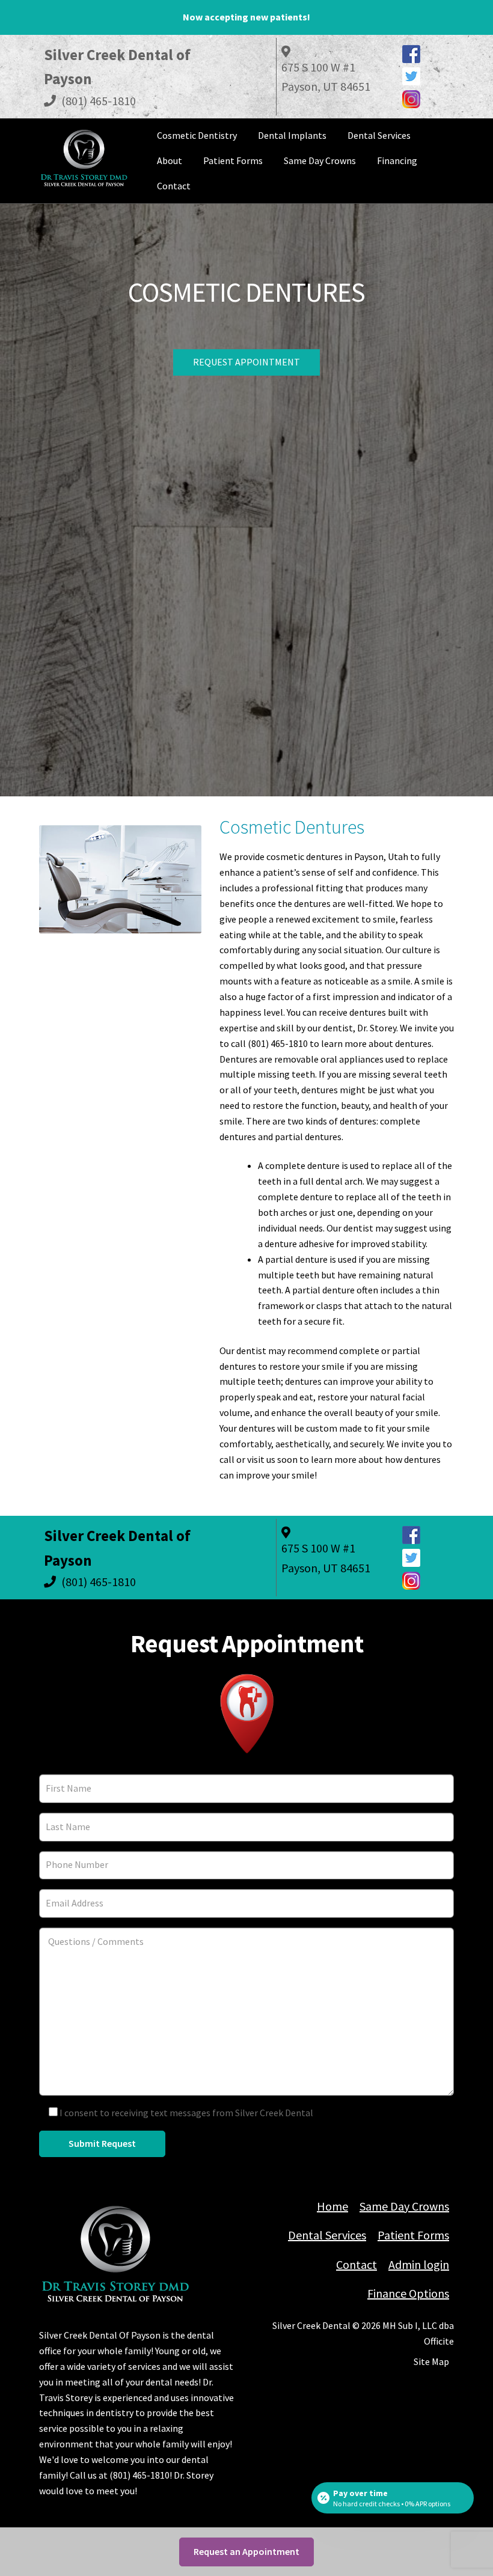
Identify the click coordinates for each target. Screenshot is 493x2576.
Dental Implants (292, 135)
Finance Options (408, 2293)
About (170, 160)
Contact (174, 186)
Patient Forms (233, 160)
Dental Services (379, 135)
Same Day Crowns (320, 160)
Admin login (419, 2264)
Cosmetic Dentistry (197, 135)
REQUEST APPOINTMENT (246, 362)
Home (332, 2206)
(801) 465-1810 (97, 101)
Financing (397, 160)
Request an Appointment (246, 2551)
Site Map (431, 2361)
